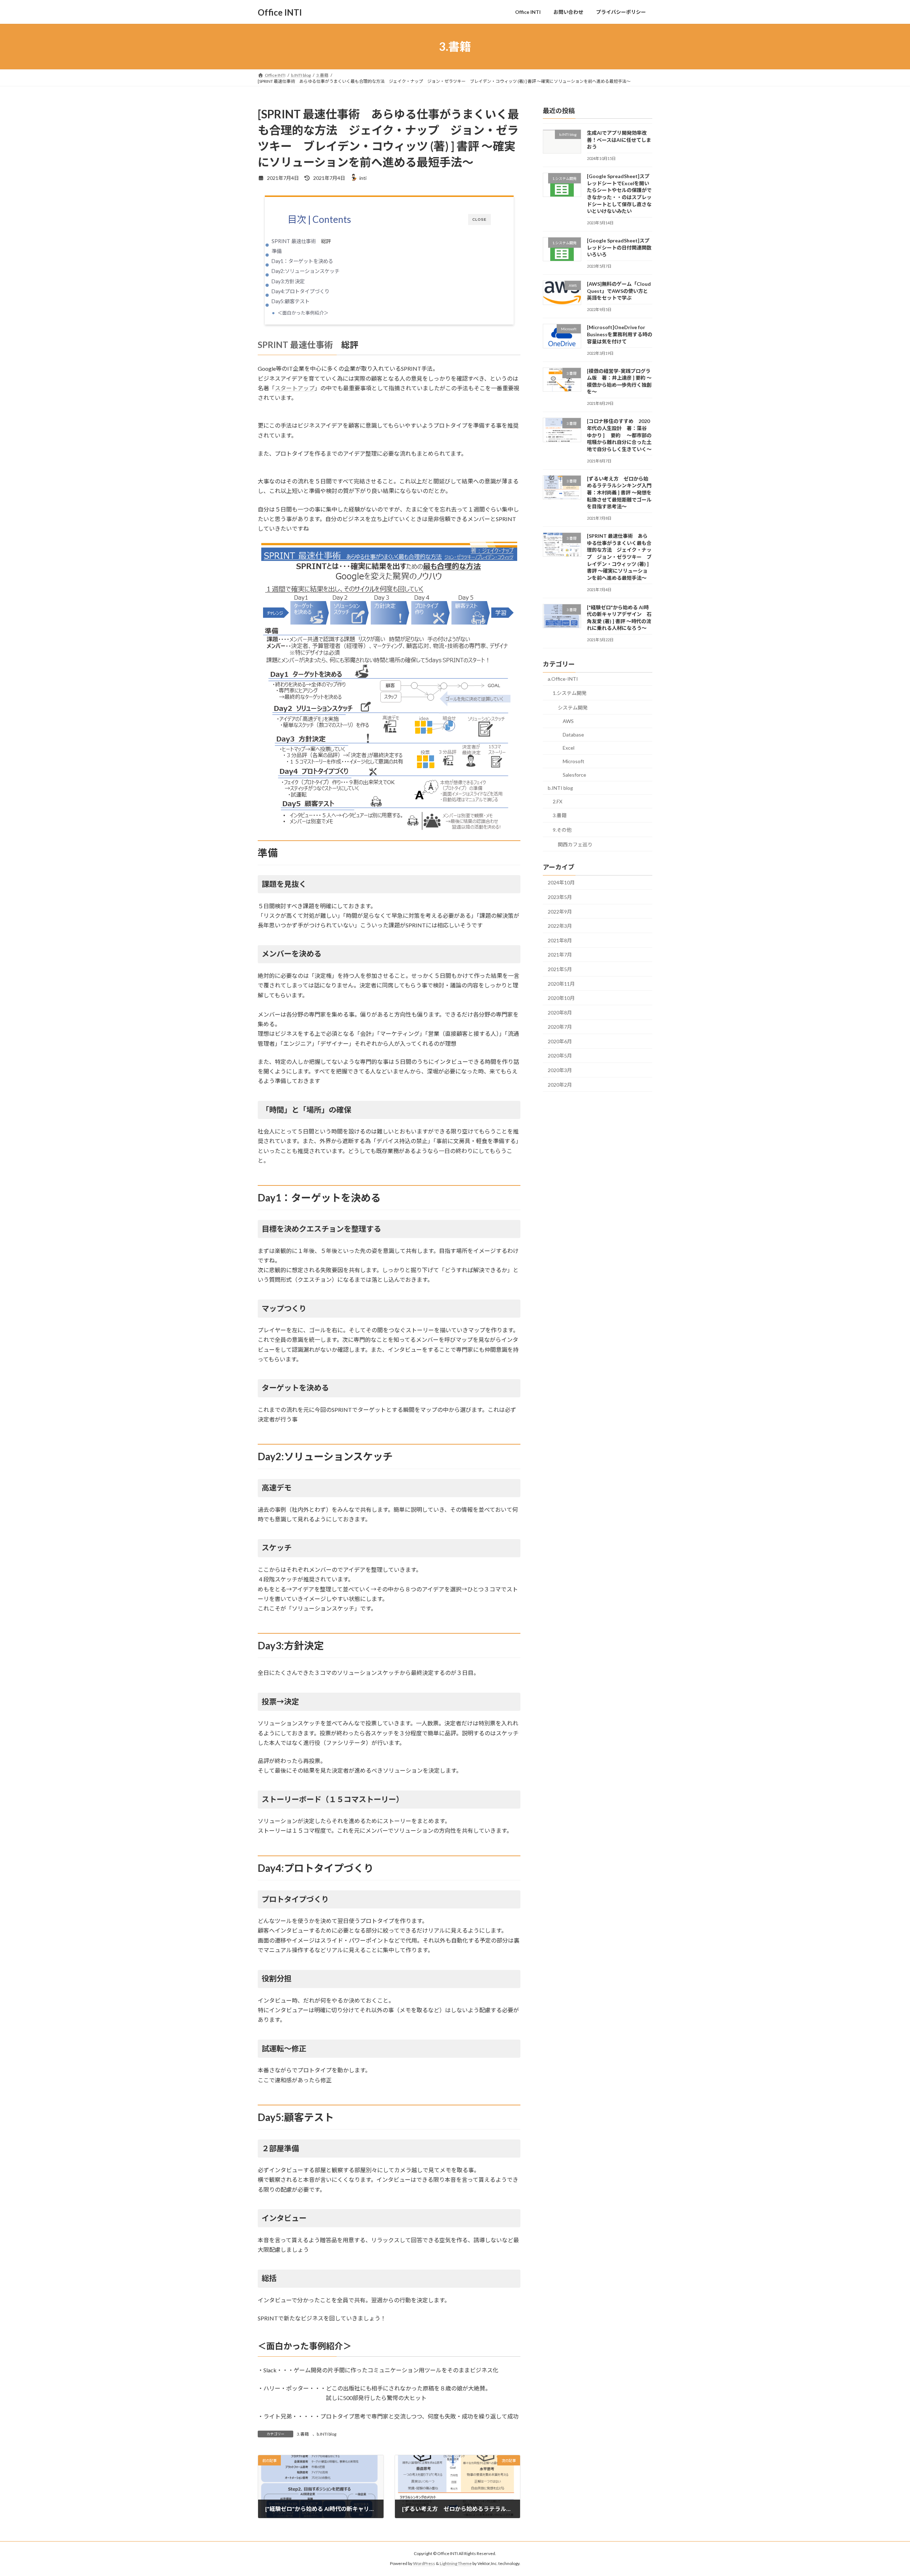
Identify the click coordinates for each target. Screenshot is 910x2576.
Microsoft (574, 761)
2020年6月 (560, 1041)
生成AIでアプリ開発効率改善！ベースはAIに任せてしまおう (619, 140)
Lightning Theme (456, 2564)
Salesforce (574, 775)
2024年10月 (561, 883)
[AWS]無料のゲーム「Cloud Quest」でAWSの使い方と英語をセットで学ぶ (619, 291)
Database (573, 735)
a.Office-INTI (563, 679)
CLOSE (480, 219)
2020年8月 (560, 1013)
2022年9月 (560, 912)
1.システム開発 (570, 693)
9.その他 (562, 830)
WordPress (424, 2564)
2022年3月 (560, 926)
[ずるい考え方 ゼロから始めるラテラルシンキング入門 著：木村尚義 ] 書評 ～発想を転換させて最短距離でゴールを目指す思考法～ (619, 492)
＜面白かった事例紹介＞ (303, 313)
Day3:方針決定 (288, 281)
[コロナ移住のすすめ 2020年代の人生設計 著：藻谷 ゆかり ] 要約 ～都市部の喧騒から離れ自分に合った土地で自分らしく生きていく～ (619, 435)
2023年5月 (560, 897)
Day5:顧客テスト (291, 301)
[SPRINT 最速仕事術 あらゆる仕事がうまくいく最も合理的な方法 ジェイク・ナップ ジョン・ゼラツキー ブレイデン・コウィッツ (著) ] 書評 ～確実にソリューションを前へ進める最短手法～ (619, 557)
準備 (277, 251)
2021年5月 (560, 969)
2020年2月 (560, 1085)
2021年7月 (560, 955)
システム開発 (573, 708)
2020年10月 (561, 998)
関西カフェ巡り (575, 844)
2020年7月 (560, 1027)
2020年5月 (560, 1056)
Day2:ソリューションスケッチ (306, 271)
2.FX (558, 801)
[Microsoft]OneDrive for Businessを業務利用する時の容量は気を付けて (620, 334)
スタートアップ (295, 388)
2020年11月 (561, 984)
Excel (569, 748)
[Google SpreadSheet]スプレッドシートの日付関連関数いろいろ (619, 247)
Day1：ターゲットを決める (302, 261)
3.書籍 (303, 2434)
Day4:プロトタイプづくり (301, 291)
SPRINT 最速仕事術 (294, 241)
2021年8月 (560, 940)
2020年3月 (560, 1070)
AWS (568, 721)
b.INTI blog (326, 2434)
